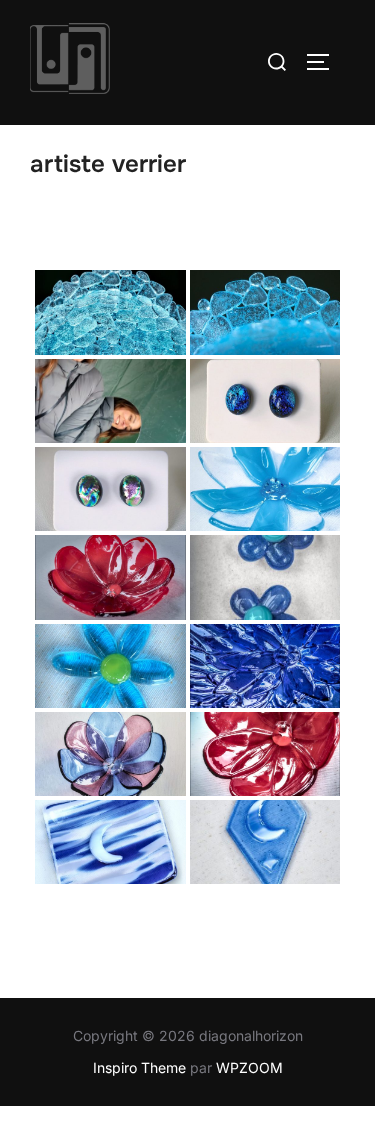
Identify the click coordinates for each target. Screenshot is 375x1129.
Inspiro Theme (139, 1067)
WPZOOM (249, 1067)
